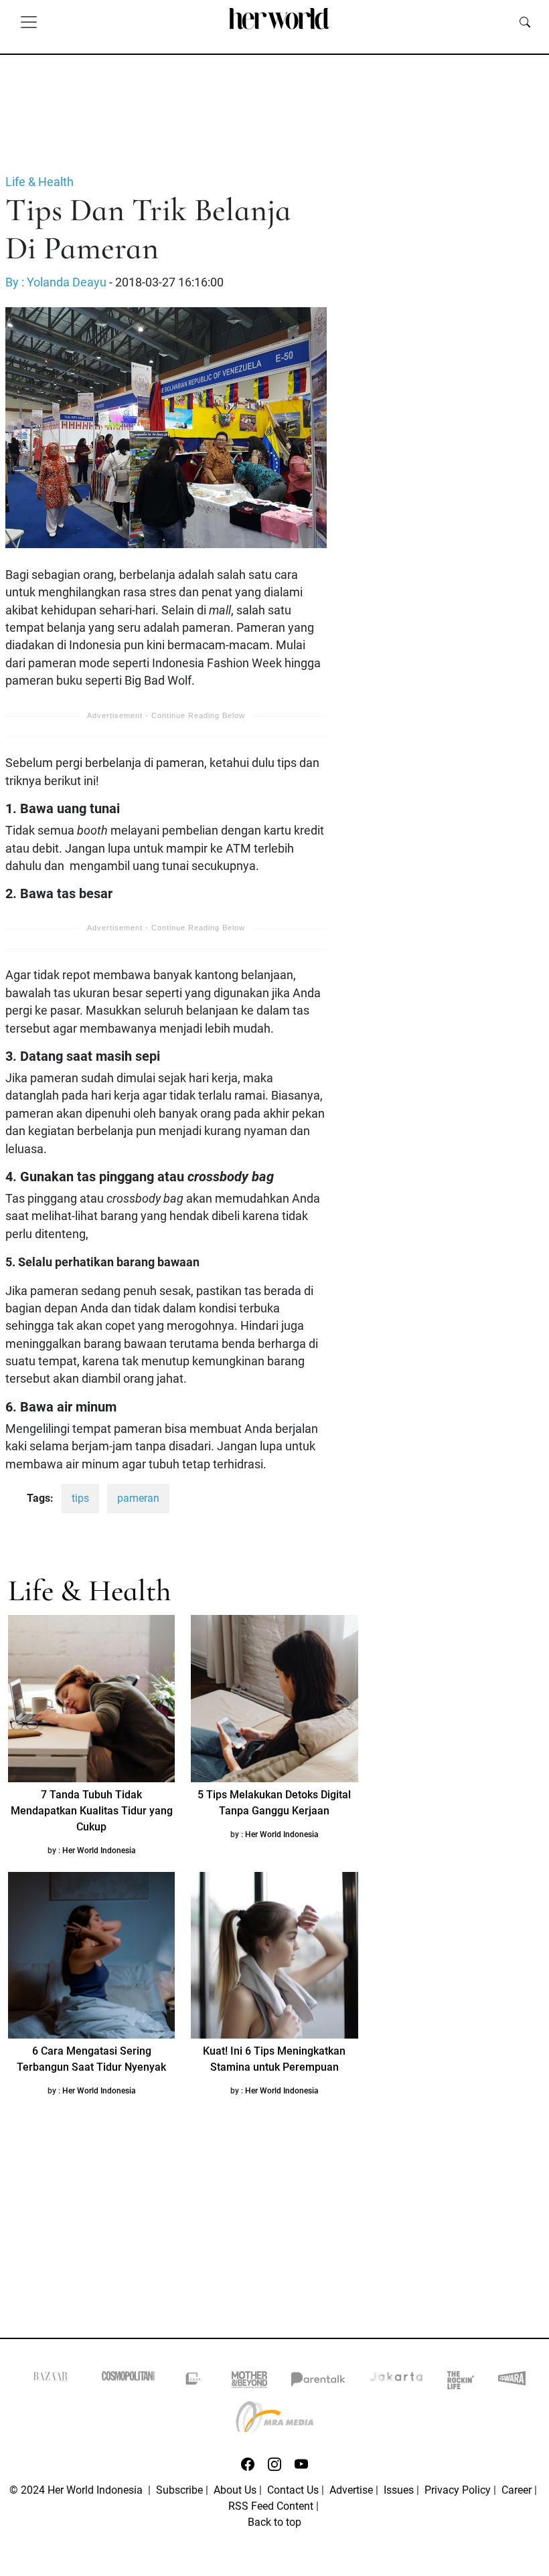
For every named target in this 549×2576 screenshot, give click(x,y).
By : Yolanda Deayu (56, 282)
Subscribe (179, 2490)
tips (80, 1498)
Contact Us (293, 2490)
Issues (399, 2490)
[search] (525, 21)
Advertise (351, 2490)
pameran (138, 1498)
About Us (235, 2490)
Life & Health (40, 182)
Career (517, 2490)
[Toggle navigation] (29, 21)
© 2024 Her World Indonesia (77, 2490)
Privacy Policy (458, 2490)
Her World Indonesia (99, 1851)
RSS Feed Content (271, 2506)
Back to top (274, 2522)
